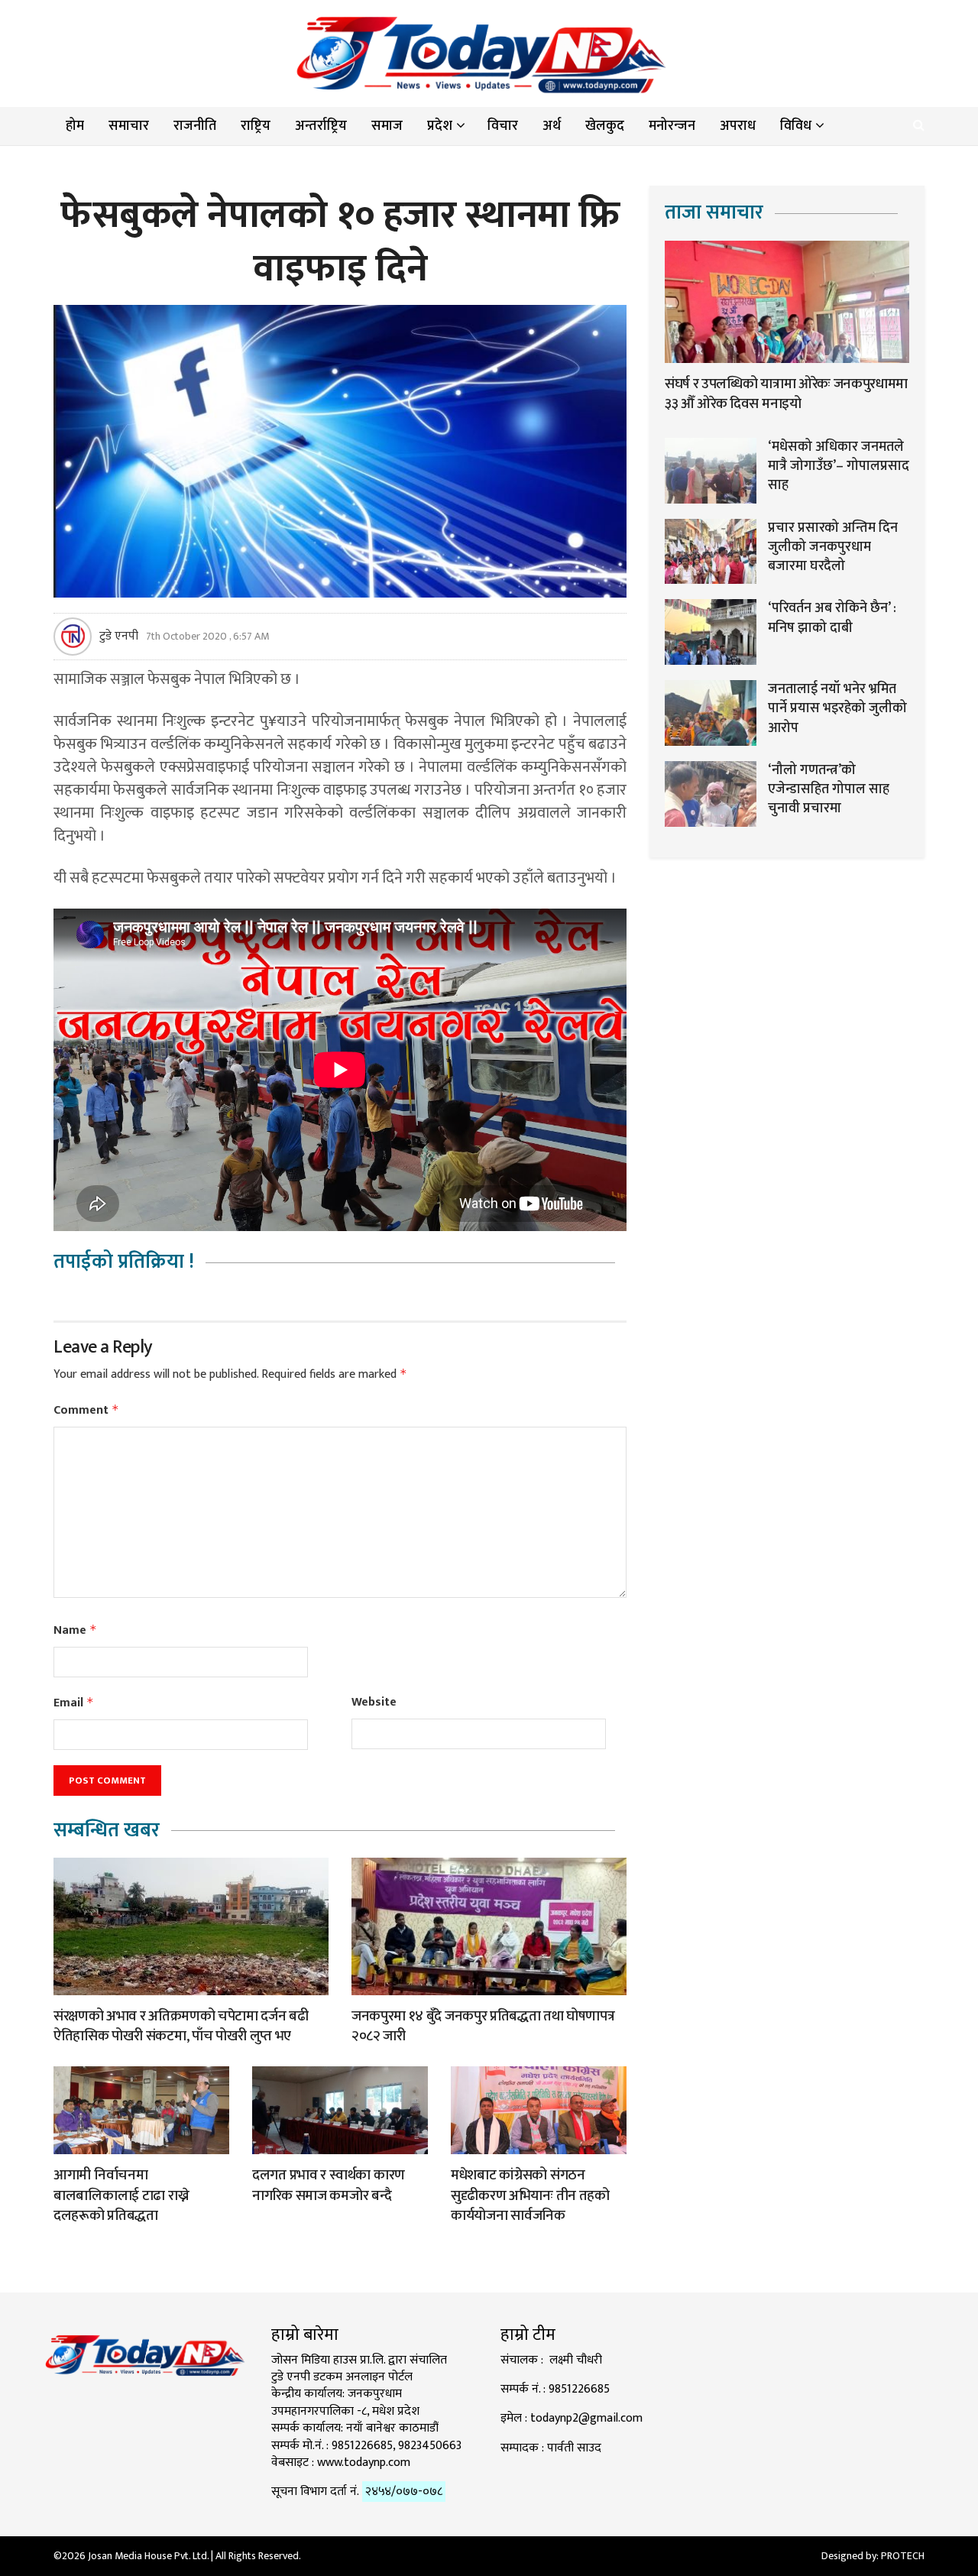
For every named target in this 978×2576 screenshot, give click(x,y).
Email (74, 1703)
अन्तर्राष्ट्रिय (321, 126)
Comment (86, 1410)
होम (75, 126)
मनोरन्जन (672, 126)
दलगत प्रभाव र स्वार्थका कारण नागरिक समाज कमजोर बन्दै (329, 2186)
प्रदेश (440, 126)
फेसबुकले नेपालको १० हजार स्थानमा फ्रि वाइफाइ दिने (340, 242)
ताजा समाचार (714, 213)
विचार (503, 126)
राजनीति (195, 126)
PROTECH (903, 2556)
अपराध (738, 126)
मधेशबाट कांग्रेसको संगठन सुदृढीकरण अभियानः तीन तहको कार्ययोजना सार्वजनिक (530, 2195)
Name (75, 1630)
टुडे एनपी (119, 637)
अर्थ (552, 126)
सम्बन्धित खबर (107, 1831)
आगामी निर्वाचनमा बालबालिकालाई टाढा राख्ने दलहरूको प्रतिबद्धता (121, 2195)
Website (374, 1703)
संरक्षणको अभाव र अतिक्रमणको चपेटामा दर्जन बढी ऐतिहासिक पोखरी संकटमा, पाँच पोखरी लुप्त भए (181, 2027)
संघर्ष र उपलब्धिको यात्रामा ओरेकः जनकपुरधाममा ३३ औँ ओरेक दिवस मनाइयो (786, 394)
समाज (387, 126)
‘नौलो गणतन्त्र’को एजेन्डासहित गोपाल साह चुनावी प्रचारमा (829, 789)
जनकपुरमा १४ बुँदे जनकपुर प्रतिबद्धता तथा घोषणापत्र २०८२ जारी (483, 2027)
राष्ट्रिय (256, 126)
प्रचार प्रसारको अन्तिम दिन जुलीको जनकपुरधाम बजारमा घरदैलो (833, 547)
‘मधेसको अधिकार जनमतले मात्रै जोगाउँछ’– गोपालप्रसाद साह (839, 466)
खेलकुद (605, 126)
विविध (796, 126)
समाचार (129, 126)
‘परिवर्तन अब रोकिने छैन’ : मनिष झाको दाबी (832, 618)
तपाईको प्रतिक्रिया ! (124, 1262)
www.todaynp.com (364, 2463)
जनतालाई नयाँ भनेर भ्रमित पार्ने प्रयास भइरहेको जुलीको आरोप (837, 708)
